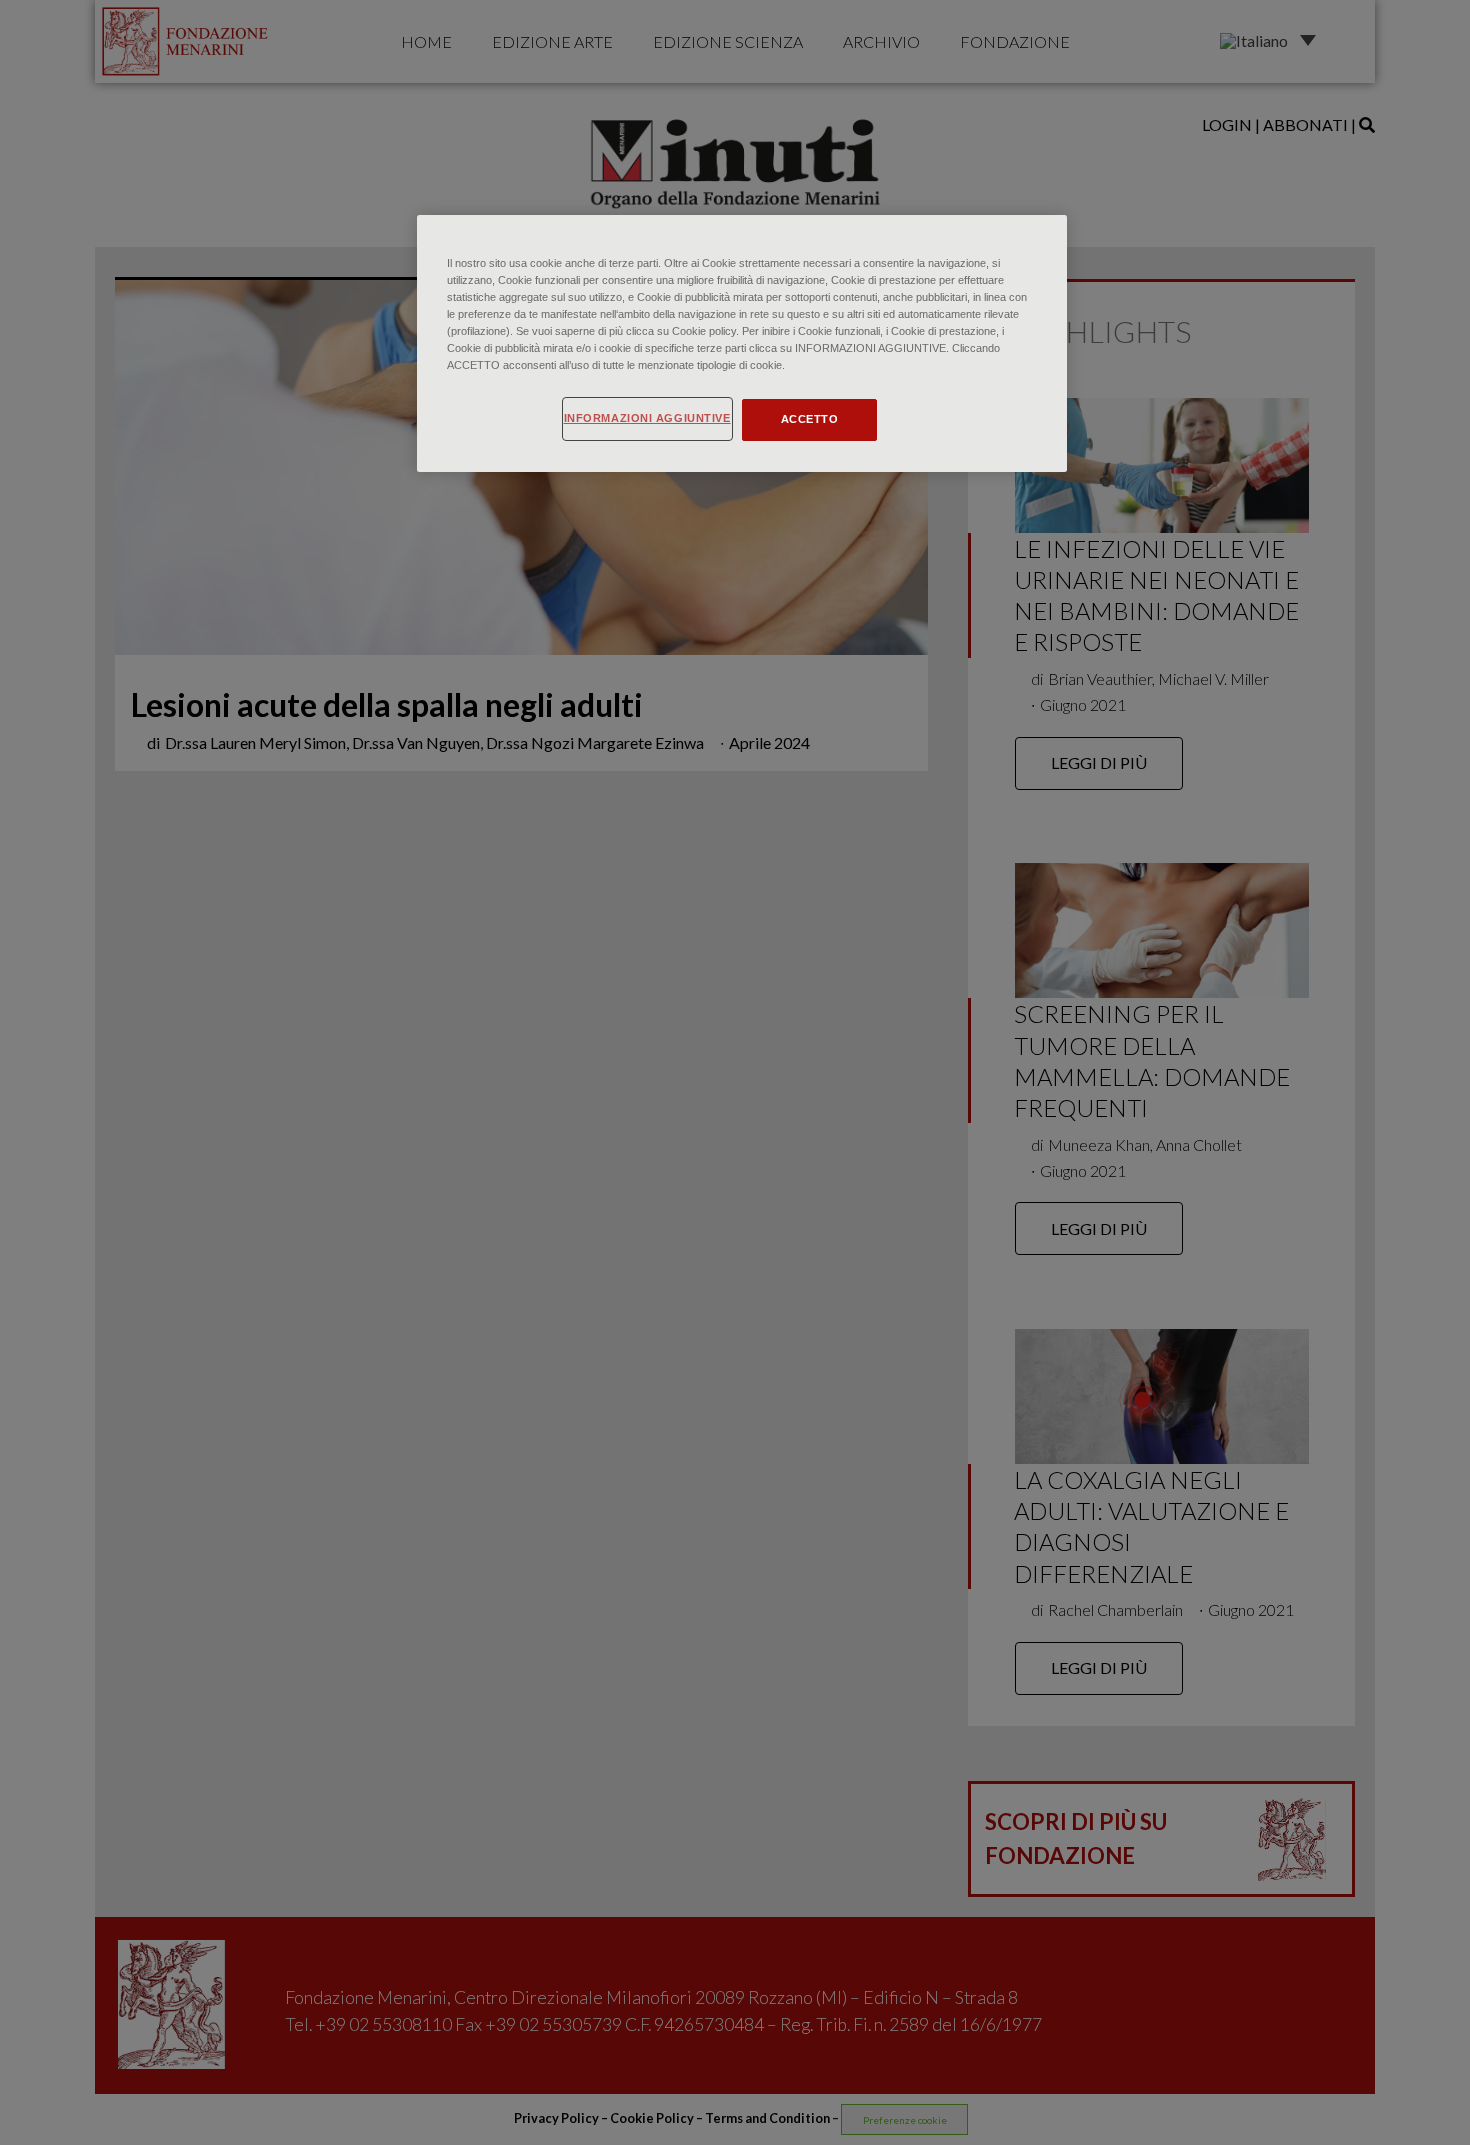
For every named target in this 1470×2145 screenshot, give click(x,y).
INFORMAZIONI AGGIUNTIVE (647, 418)
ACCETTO (810, 419)
